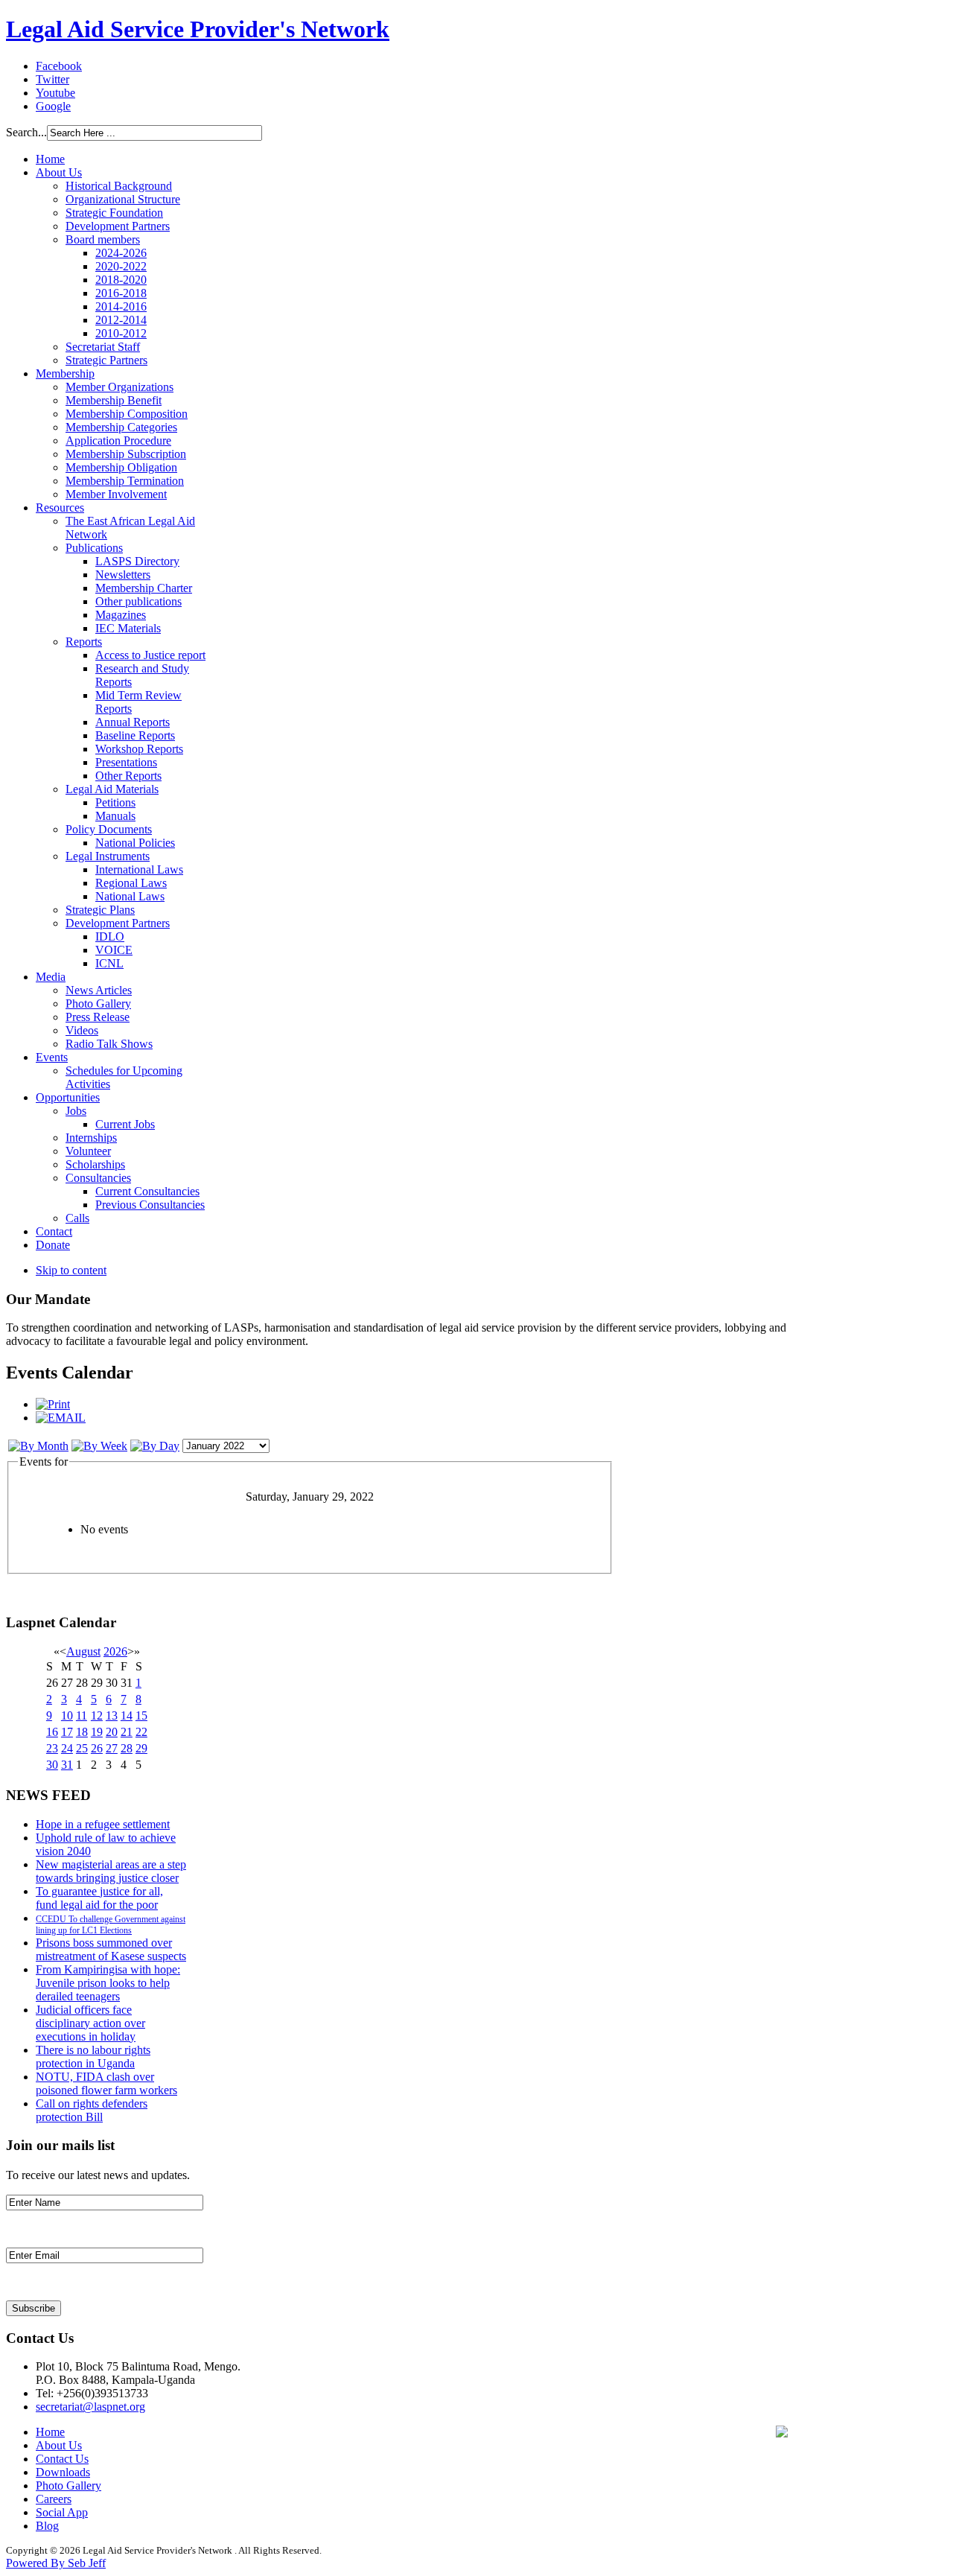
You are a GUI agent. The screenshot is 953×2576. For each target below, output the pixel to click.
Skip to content (71, 1270)
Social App (62, 2512)
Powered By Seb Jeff (56, 2563)
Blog (47, 2526)
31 (67, 1765)
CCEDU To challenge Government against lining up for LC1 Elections (111, 1925)
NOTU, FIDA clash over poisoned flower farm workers (106, 2083)
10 (67, 1715)
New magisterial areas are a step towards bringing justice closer (111, 1871)
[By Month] (38, 1446)
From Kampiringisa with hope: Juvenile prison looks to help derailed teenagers (108, 1983)
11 (82, 1715)
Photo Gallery (68, 2486)
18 (82, 1732)
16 (52, 1732)
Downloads (63, 2472)
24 (67, 1748)
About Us (59, 2445)
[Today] (155, 1446)
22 (141, 1732)
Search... (26, 132)
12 (97, 1715)
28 (127, 1748)
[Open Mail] (782, 2433)
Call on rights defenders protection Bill (92, 2110)
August (83, 1651)
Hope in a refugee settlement (103, 1824)
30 (52, 1765)
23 (52, 1748)
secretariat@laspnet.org (90, 2407)
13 (112, 1715)
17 (67, 1732)
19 (97, 1732)
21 (127, 1732)
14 (127, 1715)
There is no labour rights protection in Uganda (93, 2057)
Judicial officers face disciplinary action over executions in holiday (90, 2023)
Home (50, 2432)
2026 (115, 1651)
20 (112, 1732)
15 (141, 1715)
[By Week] (99, 1446)
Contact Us (62, 2459)
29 (141, 1748)
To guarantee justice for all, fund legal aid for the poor (99, 1898)
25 (82, 1748)
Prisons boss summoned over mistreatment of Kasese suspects (111, 1949)
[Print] (53, 1404)
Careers (54, 2499)
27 (112, 1748)
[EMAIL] (61, 1418)
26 (97, 1748)
